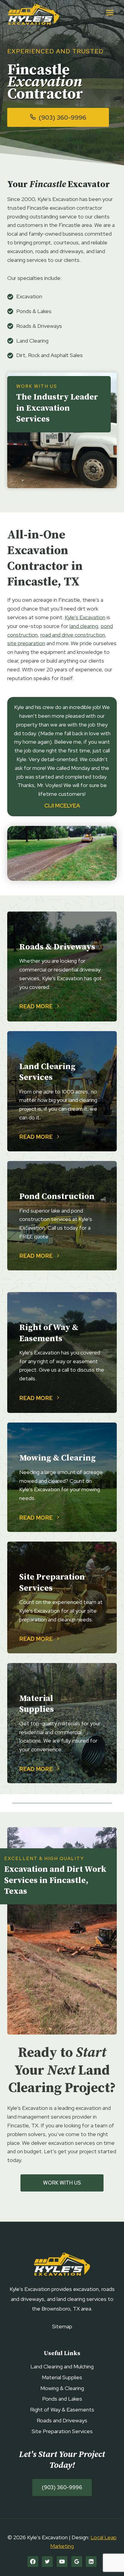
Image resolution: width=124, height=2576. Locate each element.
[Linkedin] (91, 2562)
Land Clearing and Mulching (62, 2366)
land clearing (84, 626)
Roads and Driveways (62, 2420)
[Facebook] (33, 2562)
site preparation (26, 643)
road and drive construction (73, 635)
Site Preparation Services (62, 2431)
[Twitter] (47, 2562)
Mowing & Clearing (62, 2388)
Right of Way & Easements (62, 2410)
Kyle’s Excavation (85, 617)
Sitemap (62, 2326)
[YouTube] (62, 2562)
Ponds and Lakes (62, 2399)
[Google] (77, 2562)
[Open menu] (110, 13)
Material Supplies (62, 2377)
